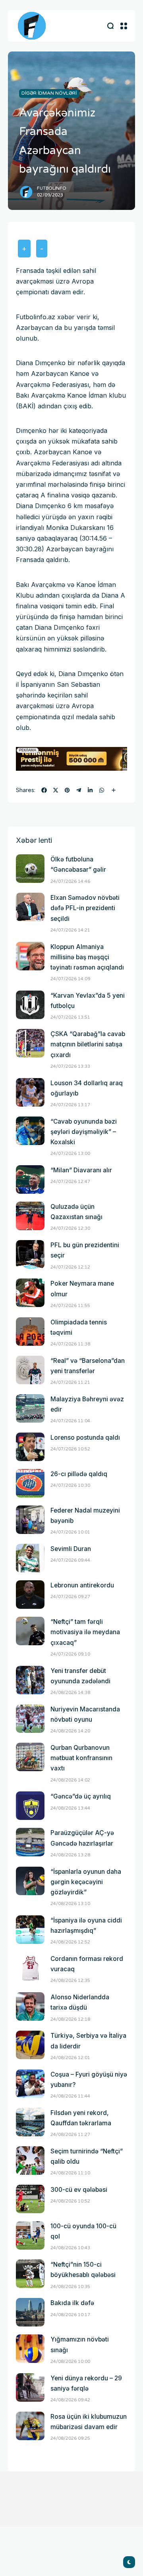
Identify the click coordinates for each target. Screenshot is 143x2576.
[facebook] (44, 790)
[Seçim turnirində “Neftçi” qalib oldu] (30, 2161)
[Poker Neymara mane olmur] (30, 1293)
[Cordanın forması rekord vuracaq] (30, 1968)
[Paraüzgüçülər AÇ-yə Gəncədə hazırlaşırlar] (30, 1842)
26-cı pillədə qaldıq (79, 1474)
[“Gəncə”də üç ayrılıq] (30, 1806)
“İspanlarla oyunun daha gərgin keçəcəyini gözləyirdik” (86, 1882)
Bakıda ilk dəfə (72, 2303)
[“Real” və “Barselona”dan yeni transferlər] (30, 1370)
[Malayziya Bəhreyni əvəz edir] (30, 1408)
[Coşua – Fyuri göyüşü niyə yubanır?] (30, 2084)
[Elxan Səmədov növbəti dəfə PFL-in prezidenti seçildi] (30, 907)
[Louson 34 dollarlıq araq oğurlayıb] (30, 1092)
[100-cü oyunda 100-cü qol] (30, 2235)
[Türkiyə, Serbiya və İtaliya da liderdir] (30, 2045)
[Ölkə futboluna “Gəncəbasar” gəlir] (30, 869)
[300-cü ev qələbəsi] (30, 2199)
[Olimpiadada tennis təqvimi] (30, 1332)
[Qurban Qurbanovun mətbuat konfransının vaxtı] (30, 1757)
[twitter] (56, 790)
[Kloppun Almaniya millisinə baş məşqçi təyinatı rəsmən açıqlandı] (30, 956)
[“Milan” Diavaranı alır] (30, 1179)
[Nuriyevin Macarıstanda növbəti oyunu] (30, 1719)
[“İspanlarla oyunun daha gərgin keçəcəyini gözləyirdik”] (30, 1881)
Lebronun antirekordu (82, 1585)
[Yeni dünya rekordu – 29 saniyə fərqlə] (30, 2387)
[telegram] (79, 790)
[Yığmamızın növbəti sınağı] (30, 2349)
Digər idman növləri (49, 93)
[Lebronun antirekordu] (30, 1595)
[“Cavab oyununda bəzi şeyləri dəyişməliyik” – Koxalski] (30, 1131)
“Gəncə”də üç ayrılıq (81, 1796)
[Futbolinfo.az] (32, 26)
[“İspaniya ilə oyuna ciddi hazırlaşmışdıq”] (30, 1930)
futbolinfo (52, 188)
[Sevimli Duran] (30, 1558)
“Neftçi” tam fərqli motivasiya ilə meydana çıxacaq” (85, 1632)
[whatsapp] (102, 790)
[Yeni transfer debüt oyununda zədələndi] (30, 1680)
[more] (114, 790)
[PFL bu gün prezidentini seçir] (30, 1254)
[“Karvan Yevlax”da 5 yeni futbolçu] (30, 1005)
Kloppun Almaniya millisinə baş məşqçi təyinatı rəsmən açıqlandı (87, 957)
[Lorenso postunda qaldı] (30, 1447)
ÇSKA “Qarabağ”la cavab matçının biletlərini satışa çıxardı (88, 1044)
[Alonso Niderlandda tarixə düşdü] (30, 2006)
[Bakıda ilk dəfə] (30, 2312)
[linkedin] (90, 790)
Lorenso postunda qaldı (85, 1438)
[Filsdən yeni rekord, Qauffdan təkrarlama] (30, 2122)
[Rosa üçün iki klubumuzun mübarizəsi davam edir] (30, 2426)
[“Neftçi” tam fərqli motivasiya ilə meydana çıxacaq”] (30, 1631)
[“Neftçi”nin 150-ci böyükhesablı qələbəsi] (30, 2274)
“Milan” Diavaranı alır (81, 1170)
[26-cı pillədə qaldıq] (30, 1483)
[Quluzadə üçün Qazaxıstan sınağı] (30, 1216)
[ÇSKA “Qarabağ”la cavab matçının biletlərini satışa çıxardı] (30, 1043)
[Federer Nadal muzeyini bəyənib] (30, 1520)
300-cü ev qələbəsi (79, 2190)
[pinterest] (67, 790)
